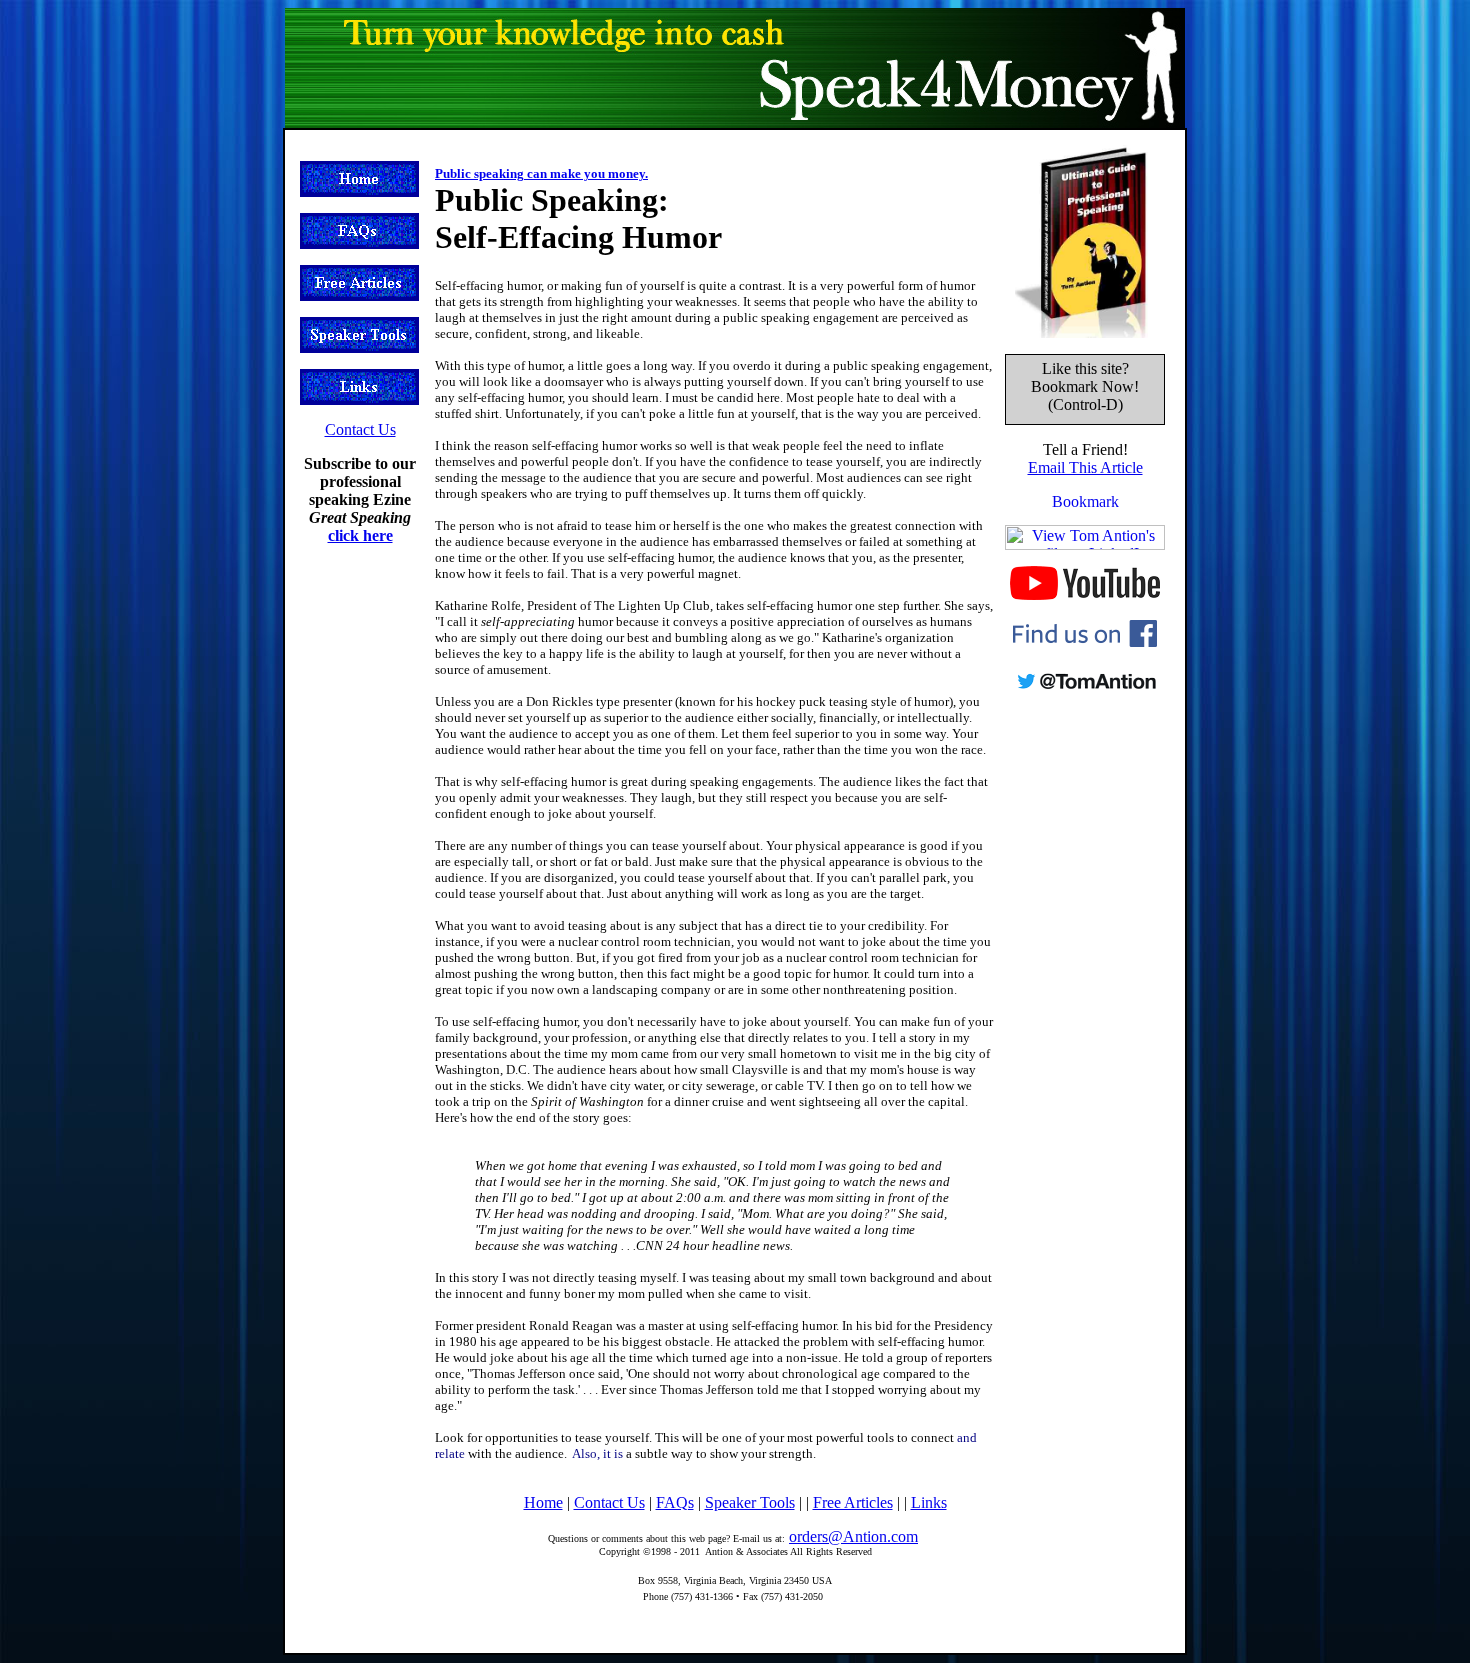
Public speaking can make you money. (541, 173)
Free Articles (853, 1502)
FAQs (675, 1502)
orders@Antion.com (853, 1536)
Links (929, 1502)
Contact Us (360, 429)
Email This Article (1085, 467)
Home (543, 1502)
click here (360, 535)
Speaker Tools (750, 1502)
